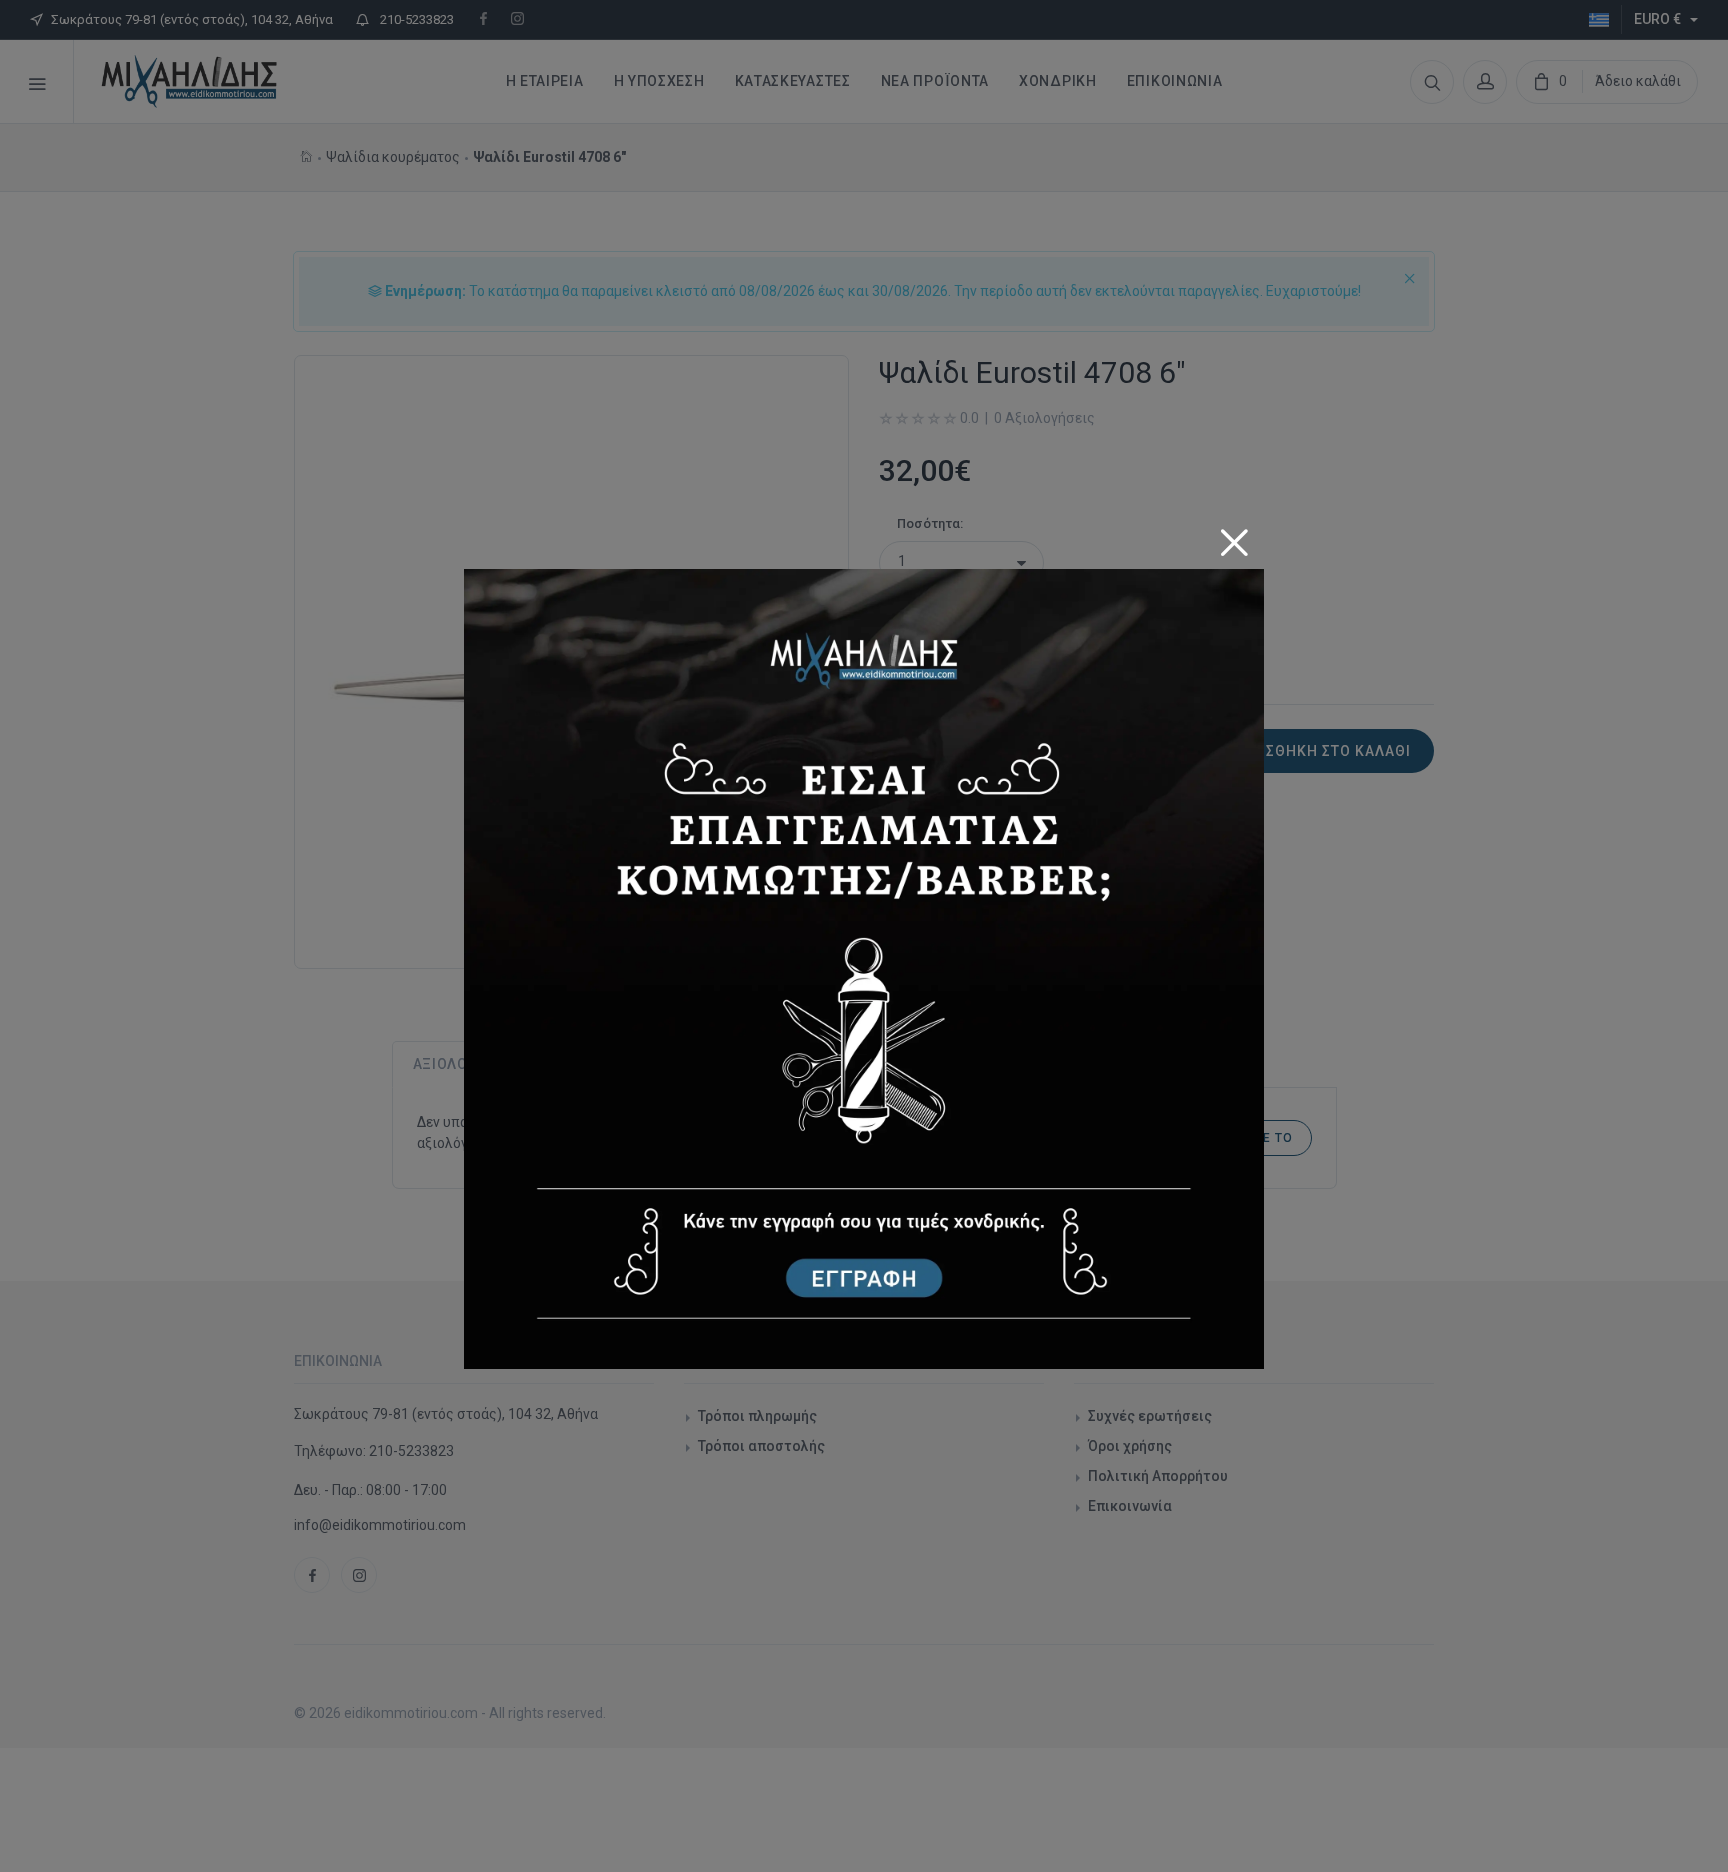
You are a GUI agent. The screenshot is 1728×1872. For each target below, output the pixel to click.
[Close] (1234, 536)
